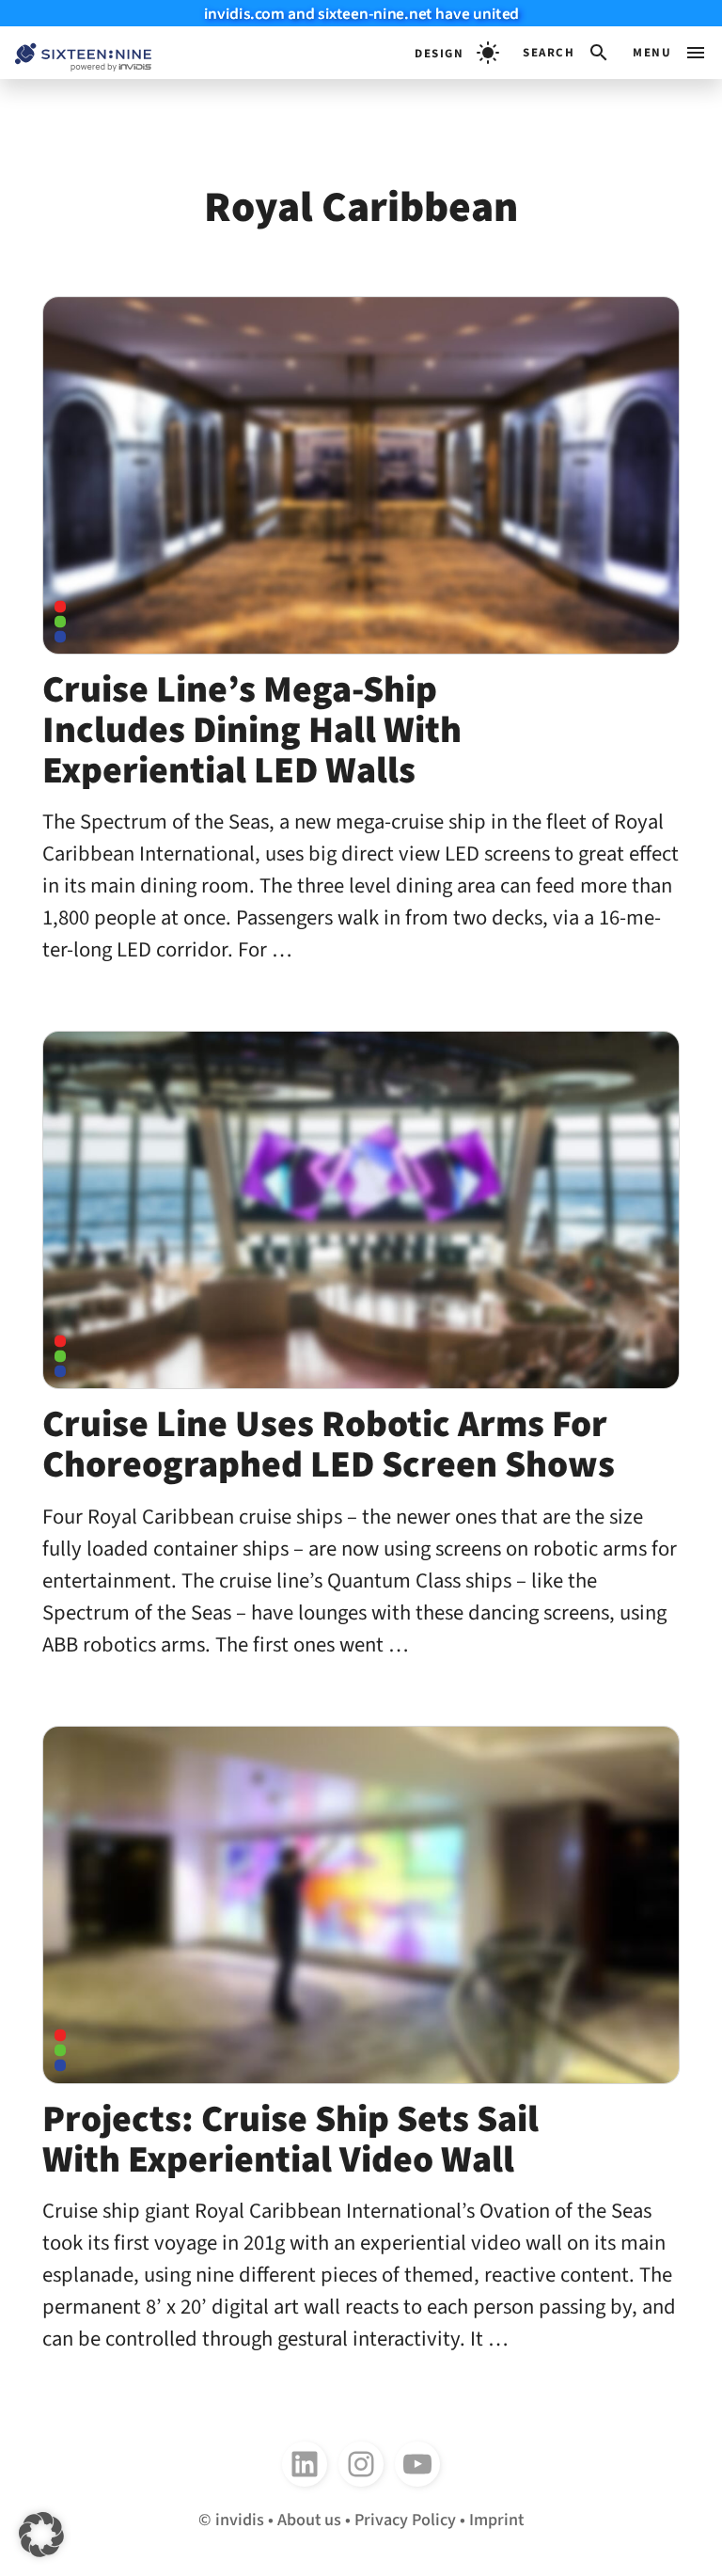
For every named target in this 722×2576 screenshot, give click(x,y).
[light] (457, 53)
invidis (240, 2520)
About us (309, 2520)
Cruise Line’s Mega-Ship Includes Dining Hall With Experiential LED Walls (252, 730)
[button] (566, 53)
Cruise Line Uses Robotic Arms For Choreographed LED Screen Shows (329, 1445)
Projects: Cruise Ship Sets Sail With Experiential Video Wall (290, 2140)
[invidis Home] (76, 53)
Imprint (496, 2520)
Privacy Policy (405, 2520)
